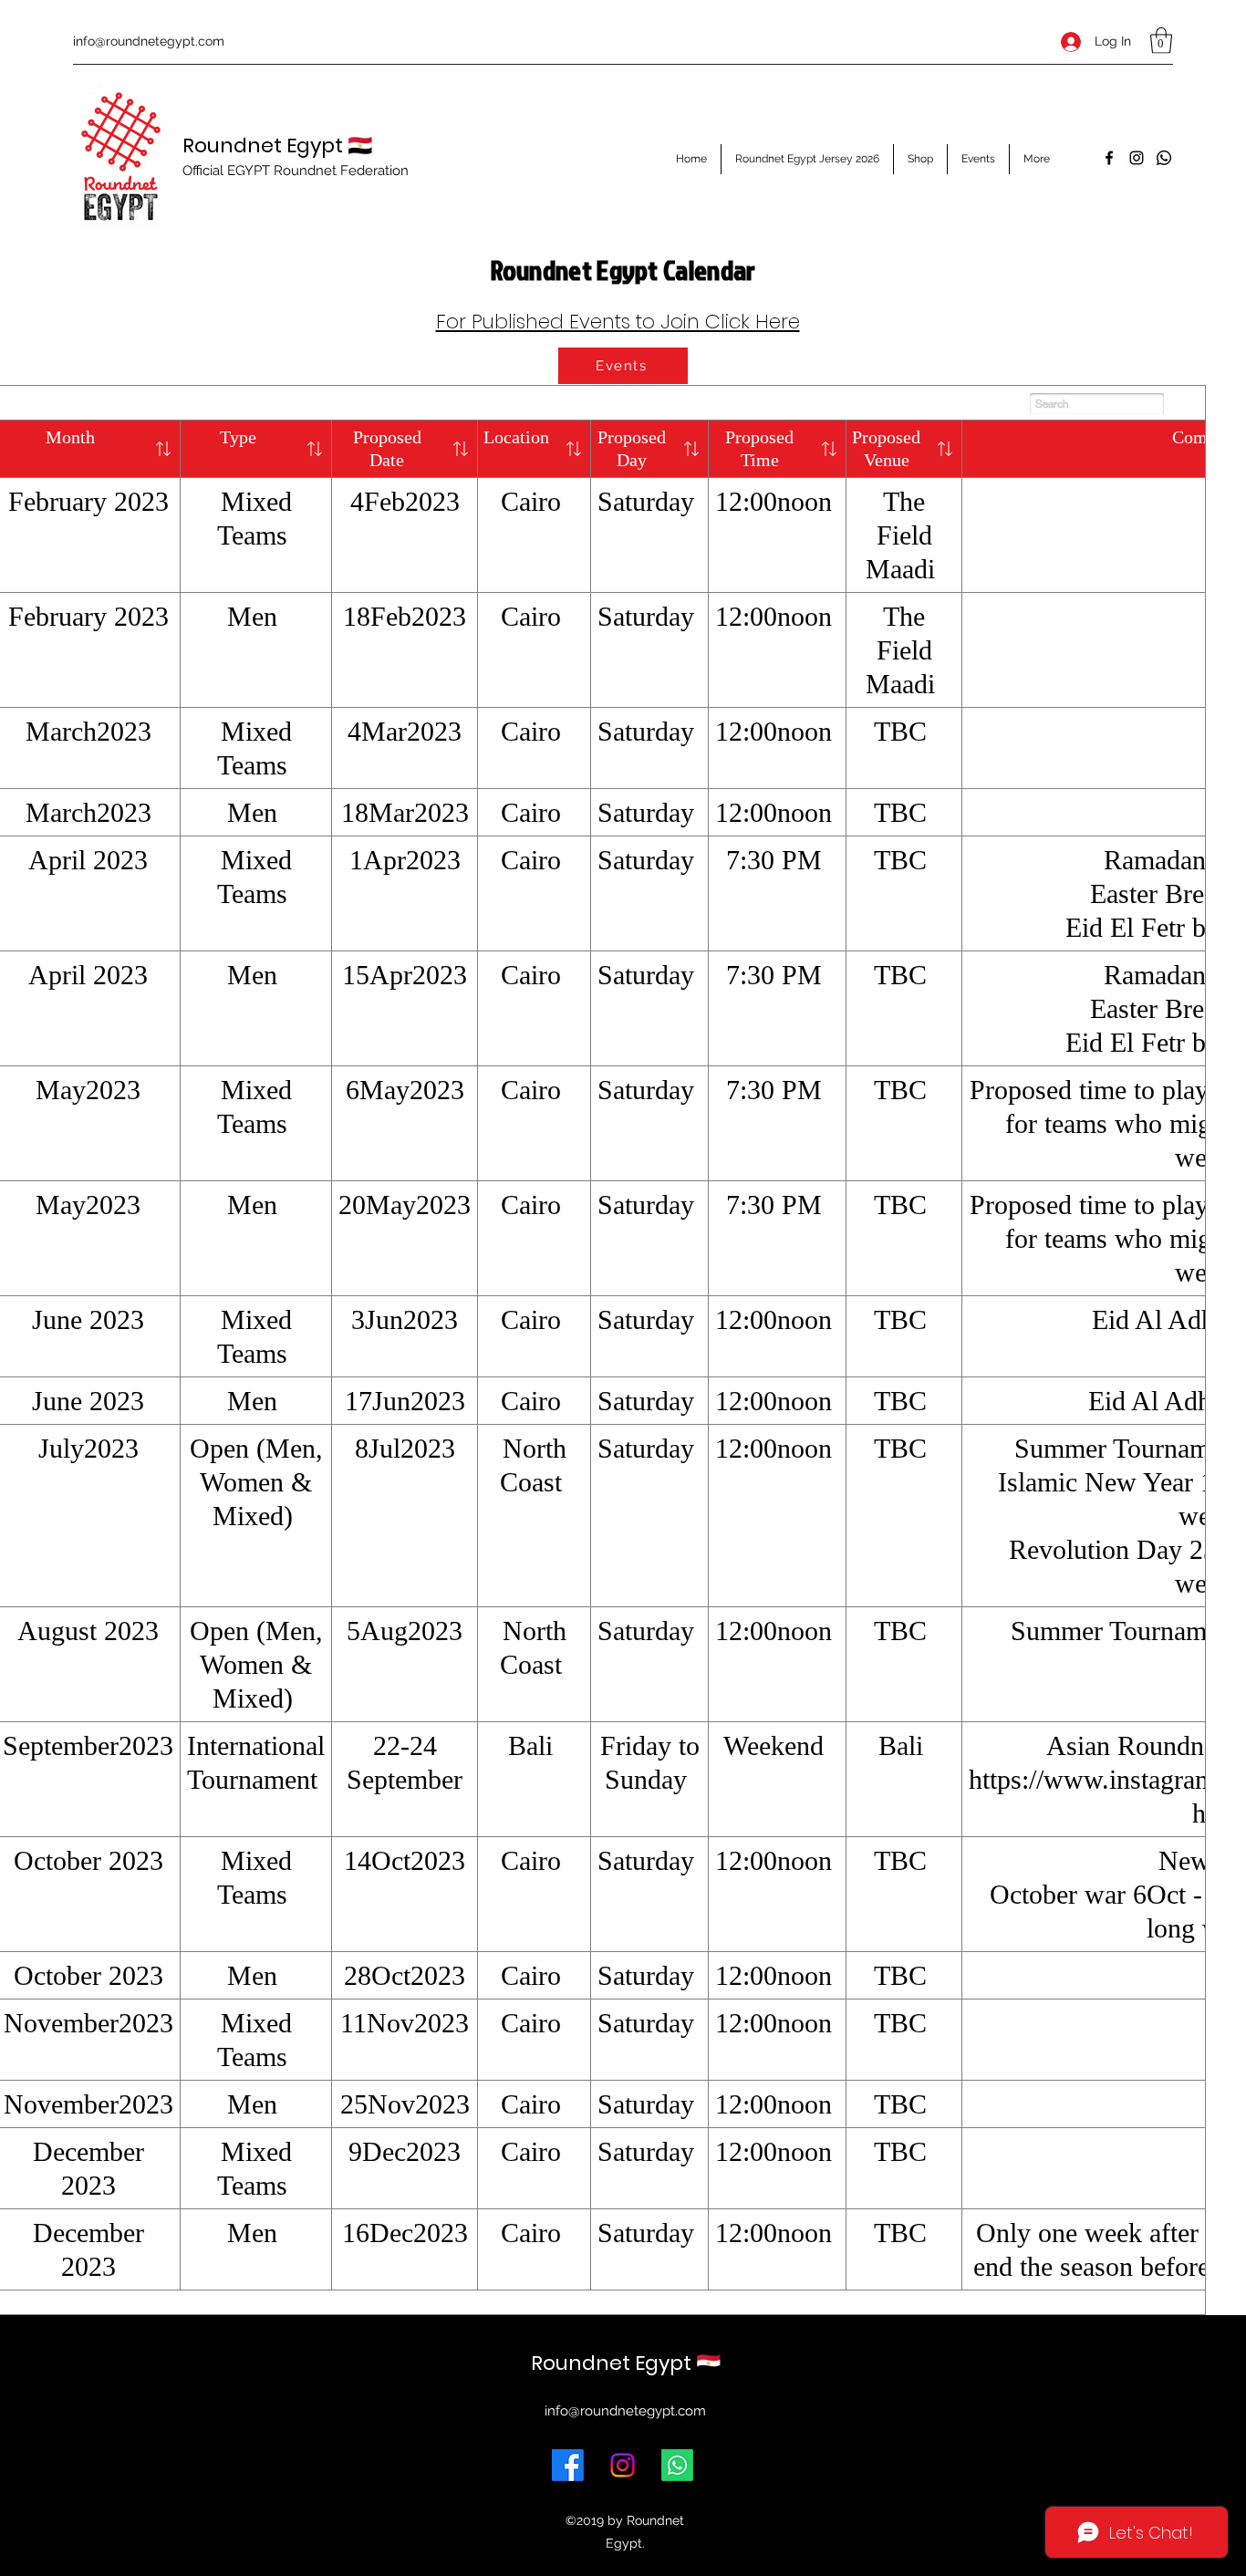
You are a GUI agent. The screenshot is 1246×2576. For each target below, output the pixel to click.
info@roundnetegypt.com (149, 41)
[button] (1161, 41)
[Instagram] (1137, 158)
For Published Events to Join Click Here (618, 322)
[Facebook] (1109, 158)
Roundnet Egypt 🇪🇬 (277, 145)
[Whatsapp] (1164, 158)
